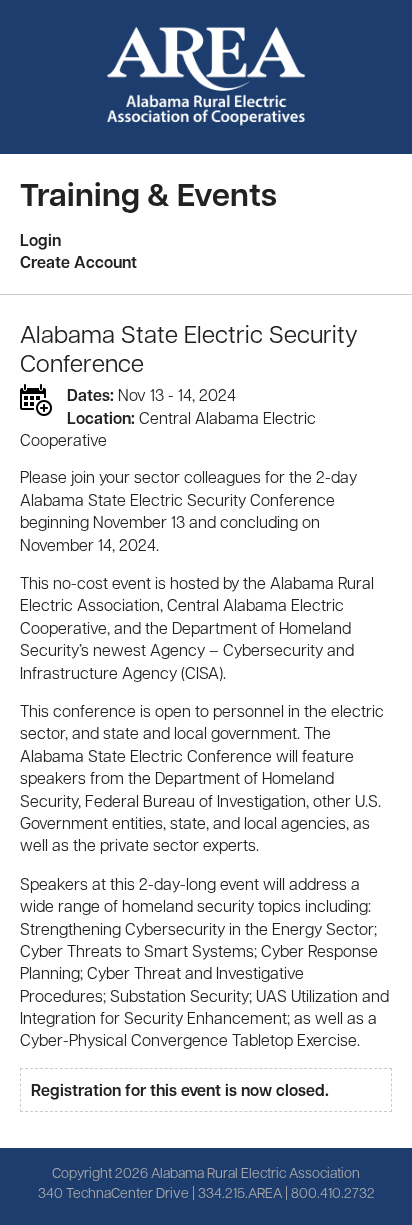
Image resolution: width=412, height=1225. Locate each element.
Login (40, 240)
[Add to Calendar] (36, 400)
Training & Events (148, 193)
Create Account (78, 262)
